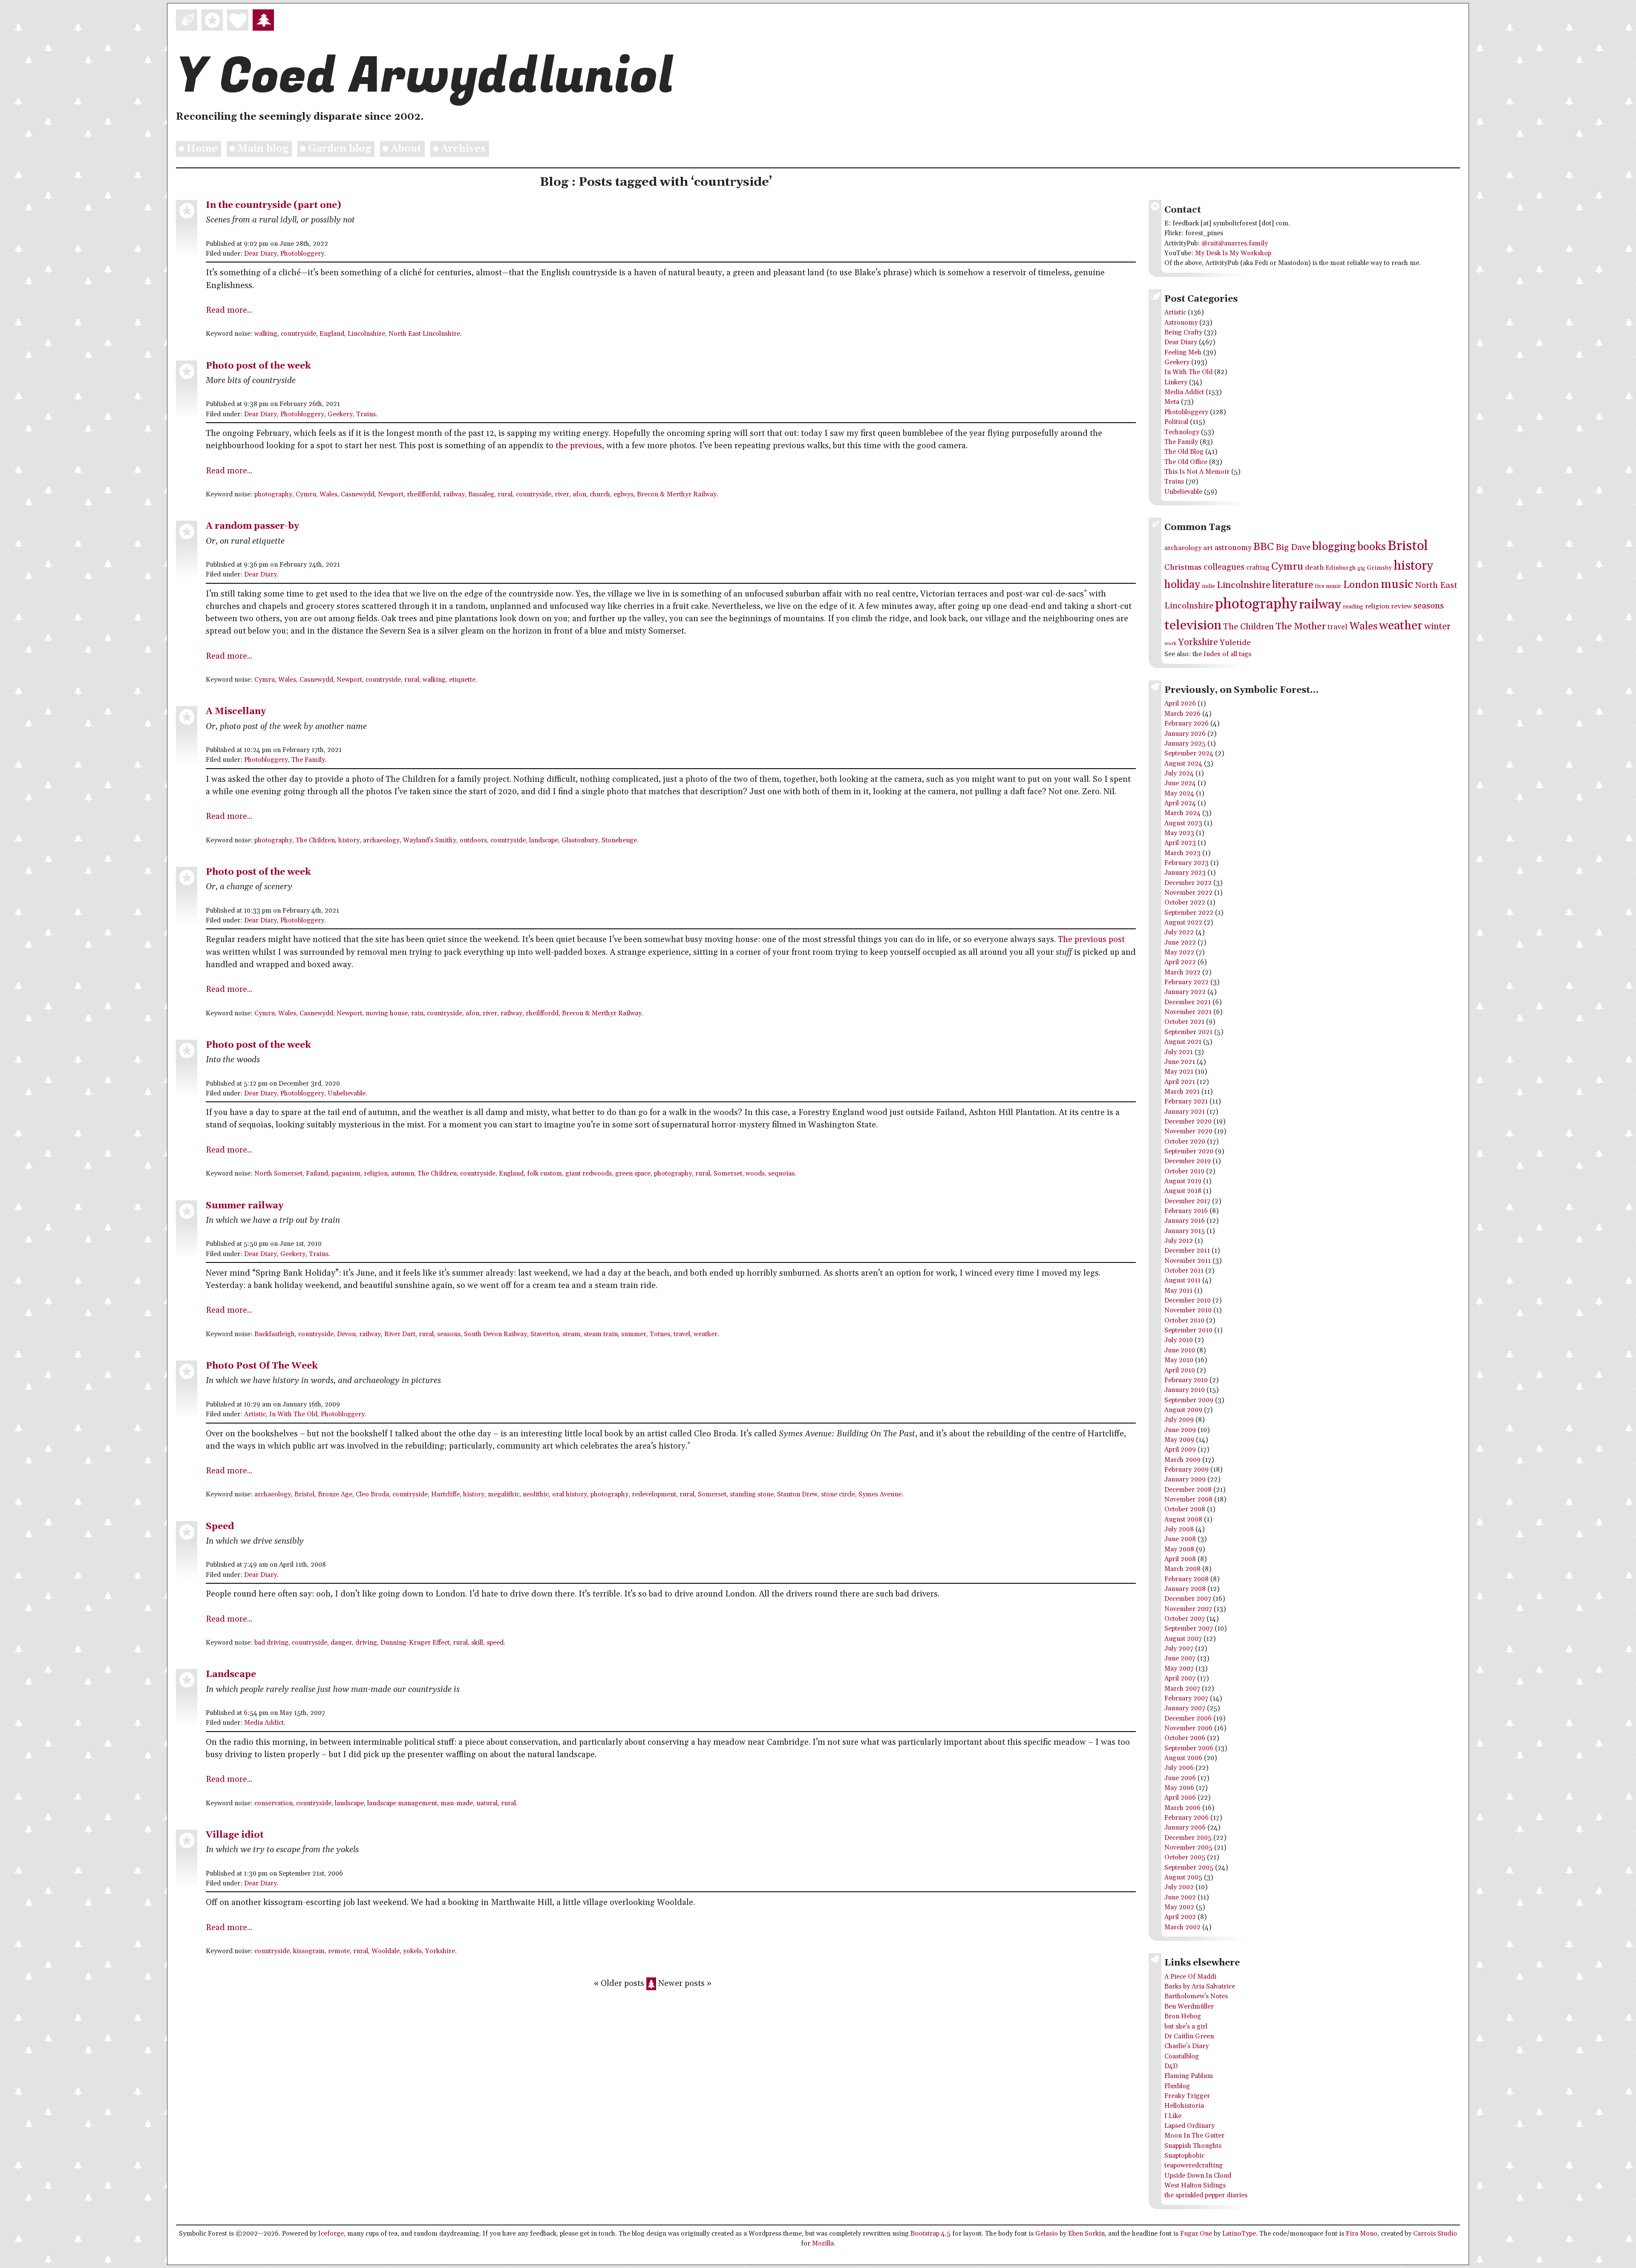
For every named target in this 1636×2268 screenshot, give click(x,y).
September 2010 (1188, 1330)
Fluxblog (1177, 2086)
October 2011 (1184, 1271)
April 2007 (1180, 1679)
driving (366, 1643)
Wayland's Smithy (430, 840)
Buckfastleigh (275, 1334)
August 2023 (1183, 823)
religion (376, 1174)
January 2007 (1185, 1708)
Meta (1172, 402)
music (1397, 584)
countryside (298, 334)
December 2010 (1188, 1301)
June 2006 (1180, 1778)
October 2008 (1185, 1509)
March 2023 (1182, 853)
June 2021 (1180, 1062)
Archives (463, 149)
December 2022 (1188, 883)
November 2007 (1188, 1609)
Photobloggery (302, 254)
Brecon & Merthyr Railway (677, 494)
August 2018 (1183, 1191)
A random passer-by (252, 526)
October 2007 (1185, 1619)
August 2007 (1183, 1639)
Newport (391, 494)
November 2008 (1188, 1500)
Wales (328, 494)
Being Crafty (1183, 333)
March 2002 (1182, 1927)
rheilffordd (423, 494)
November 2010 (1188, 1310)
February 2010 (1186, 1380)
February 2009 (1187, 1470)
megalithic (504, 1494)
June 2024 (1180, 783)
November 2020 (1188, 1131)
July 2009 (1179, 1420)
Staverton (545, 1334)
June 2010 (1180, 1350)
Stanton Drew (797, 1494)
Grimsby (1379, 568)
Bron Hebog (1183, 2016)
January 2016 (1185, 1221)
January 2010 (1185, 1390)
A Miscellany (236, 711)
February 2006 (1187, 1818)
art (1208, 548)
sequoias (781, 1174)
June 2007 (1180, 1658)
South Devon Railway (495, 1334)
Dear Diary (261, 254)
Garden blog (340, 149)
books (1372, 547)
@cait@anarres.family (1235, 244)
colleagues (1224, 567)
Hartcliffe (445, 1494)
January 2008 (1185, 1589)
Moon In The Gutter (1194, 2136)
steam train (601, 1334)
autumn (403, 1174)
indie (1208, 586)
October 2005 (1185, 1857)
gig (1361, 568)
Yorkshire (440, 1951)
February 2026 (1187, 724)
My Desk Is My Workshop (1233, 253)
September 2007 (1189, 1629)
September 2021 (1188, 1032)
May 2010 (1179, 1360)
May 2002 (1179, 1907)
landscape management (402, 1803)
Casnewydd (358, 494)
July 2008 (1179, 1529)
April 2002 (1180, 1917)
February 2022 (1187, 982)
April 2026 (1180, 704)
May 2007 (1179, 1669)
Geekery (340, 414)
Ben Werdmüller (1189, 2007)
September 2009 (1189, 1400)
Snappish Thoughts (1193, 2146)
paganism (346, 1174)
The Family (308, 760)
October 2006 (1185, 1738)
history (349, 840)
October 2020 (1185, 1142)
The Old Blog (1184, 452)
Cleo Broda (372, 1494)
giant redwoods (589, 1174)
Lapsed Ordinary (1190, 2126)
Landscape (231, 1674)
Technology (1182, 432)
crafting (1258, 568)
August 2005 (1183, 1878)
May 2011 (1178, 1291)
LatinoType (1239, 2234)
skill (477, 1643)
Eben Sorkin (1086, 2234)
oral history (570, 1494)
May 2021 (1179, 1072)
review (1401, 607)
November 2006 (1188, 1728)
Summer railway (245, 1206)
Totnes (660, 1334)
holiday (1182, 585)
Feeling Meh (1183, 353)
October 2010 (1184, 1321)
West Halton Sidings (1195, 2186)
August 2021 (1183, 1042)
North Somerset (278, 1174)
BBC (1264, 547)
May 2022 (1179, 952)
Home (202, 149)
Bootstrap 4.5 (930, 2234)
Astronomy (1181, 323)
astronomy (1233, 548)
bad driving (271, 1643)
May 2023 (1179, 833)
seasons (449, 1334)
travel (682, 1334)
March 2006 (1182, 1808)
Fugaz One (1196, 2234)
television (1193, 625)
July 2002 (1179, 1887)
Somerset (728, 1174)
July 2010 (1179, 1340)
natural (487, 1803)
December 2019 (1188, 1161)
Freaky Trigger (1187, 2096)
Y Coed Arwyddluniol (425, 76)
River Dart (400, 1334)
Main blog (263, 149)
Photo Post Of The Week (262, 1366)
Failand (317, 1174)
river (562, 494)
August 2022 (1183, 923)
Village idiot (235, 1835)
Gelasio (1047, 2234)
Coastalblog (1182, 2056)
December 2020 (1188, 1122)
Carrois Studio (1435, 2234)
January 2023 (1185, 873)
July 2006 (1179, 1768)
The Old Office (1186, 462)
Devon (346, 1334)
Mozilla (823, 2244)
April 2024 (1180, 803)
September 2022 (1189, 913)
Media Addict (264, 1723)
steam (571, 1334)
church (600, 494)
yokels (412, 1951)
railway (454, 494)
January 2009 (1185, 1480)
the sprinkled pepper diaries (1206, 2195)
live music (1328, 586)
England (332, 334)
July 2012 (1179, 1241)
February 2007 (1186, 1699)
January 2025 (1185, 744)
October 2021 (1184, 1022)
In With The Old (293, 1414)
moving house (387, 1013)
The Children (315, 840)
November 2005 (1188, 1848)
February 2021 (1186, 1102)
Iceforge (331, 2234)
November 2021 (1188, 1012)
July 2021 (1179, 1052)
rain (417, 1013)
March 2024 (1182, 813)
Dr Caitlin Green (1189, 2036)
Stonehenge (619, 840)
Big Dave (1293, 548)
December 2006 (1188, 1719)
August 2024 (1183, 764)
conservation (274, 1803)
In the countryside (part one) (274, 205)
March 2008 (1182, 1569)
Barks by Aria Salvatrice (1200, 1987)
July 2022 (1179, 932)
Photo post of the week (258, 366)
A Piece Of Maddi (1190, 1977)
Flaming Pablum (1189, 2076)
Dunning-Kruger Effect (415, 1643)
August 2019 (1183, 1181)
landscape (544, 840)
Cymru (306, 494)
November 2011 (1188, 1261)
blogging (1334, 547)
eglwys (624, 494)
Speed (220, 1526)
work (1170, 644)
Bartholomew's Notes (1196, 1996)
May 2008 (1179, 1549)
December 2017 (1187, 1201)
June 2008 (1180, 1539)
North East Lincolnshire (424, 334)
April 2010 (1180, 1370)
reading (1353, 607)
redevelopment (654, 1494)
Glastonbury (580, 840)
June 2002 (1180, 1898)
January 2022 (1185, 992)
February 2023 (1187, 863)
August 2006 (1183, 1758)
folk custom (544, 1174)
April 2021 (1180, 1082)
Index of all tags (1227, 654)
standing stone (752, 1494)
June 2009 (1180, 1430)
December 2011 (1187, 1251)
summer (634, 1334)
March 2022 (1182, 973)
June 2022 (1180, 943)
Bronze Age (335, 1494)
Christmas (1183, 567)
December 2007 (1188, 1599)
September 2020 (1189, 1151)
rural (505, 494)
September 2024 (1189, 754)
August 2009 (1183, 1410)
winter (1437, 627)
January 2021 (1185, 1112)
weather (706, 1334)
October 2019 (1184, 1171)
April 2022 (1180, 962)
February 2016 (1186, 1211)
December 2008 (1188, 1490)
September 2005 (1189, 1868)
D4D (1171, 2066)
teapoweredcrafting (1194, 2166)
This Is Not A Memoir (1197, 472)
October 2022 (1185, 903)
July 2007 (1179, 1649)
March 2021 (1182, 1092)
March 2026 (1182, 714)
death (1314, 568)
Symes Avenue (880, 1494)
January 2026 (1185, 734)
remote (339, 1951)
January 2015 (1185, 1231)
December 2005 (1188, 1838)
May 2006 (1179, 1788)
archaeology (381, 840)
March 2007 (1182, 1689)
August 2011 (1182, 1281)
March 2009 (1182, 1460)
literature (1293, 585)
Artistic (255, 1414)
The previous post (1091, 940)
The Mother (1301, 627)
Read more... (229, 310)
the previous (579, 446)
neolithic (536, 1494)
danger (341, 1643)
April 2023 (1180, 843)
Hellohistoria (1184, 2106)
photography (273, 494)
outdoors (473, 840)
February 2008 (1187, 1579)
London (1361, 585)
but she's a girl (1186, 2027)
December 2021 (1188, 1002)
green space (633, 1174)
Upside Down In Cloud (1198, 2176)
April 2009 (1180, 1450)
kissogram (309, 1951)
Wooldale (386, 1951)
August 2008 (1183, 1520)
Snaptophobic (1184, 2156)
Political (1176, 422)
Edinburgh (1341, 568)
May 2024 (1179, 794)
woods (755, 1174)
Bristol (304, 1494)
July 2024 (1179, 774)
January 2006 (1185, 1828)
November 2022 (1188, 893)
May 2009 (1179, 1440)
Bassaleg (481, 494)
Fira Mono (1362, 2234)
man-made (457, 1803)
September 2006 (1189, 1748)
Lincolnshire (366, 334)
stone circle (838, 1494)
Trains (366, 414)
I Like (1173, 2116)
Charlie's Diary (1187, 2046)
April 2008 (1180, 1559)
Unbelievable (347, 1094)
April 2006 (1180, 1798)
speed (495, 1643)
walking (266, 334)
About (406, 149)
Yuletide (1235, 643)
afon (579, 494)
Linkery (1176, 382)
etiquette (462, 680)
